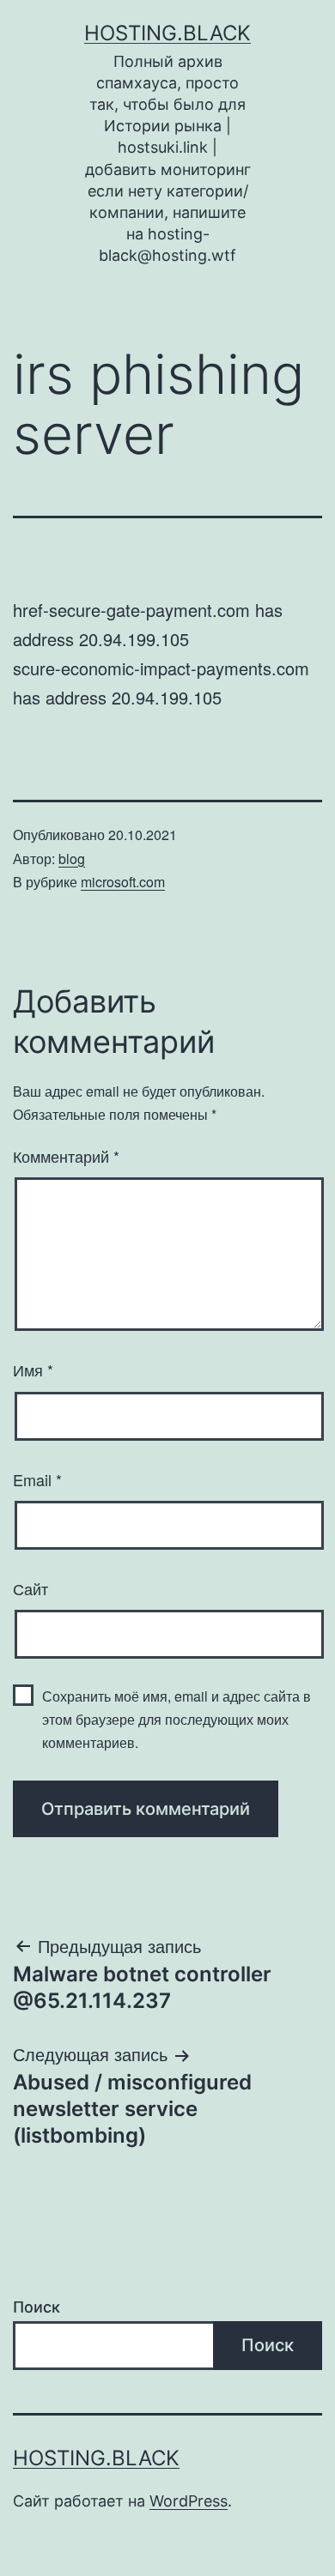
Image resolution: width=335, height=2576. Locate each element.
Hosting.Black (167, 33)
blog (72, 859)
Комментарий (66, 1156)
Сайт (30, 1588)
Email (37, 1479)
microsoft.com (123, 882)
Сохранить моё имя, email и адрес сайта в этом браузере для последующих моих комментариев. (177, 1719)
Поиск (37, 2307)
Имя (33, 1370)
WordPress (189, 2501)
